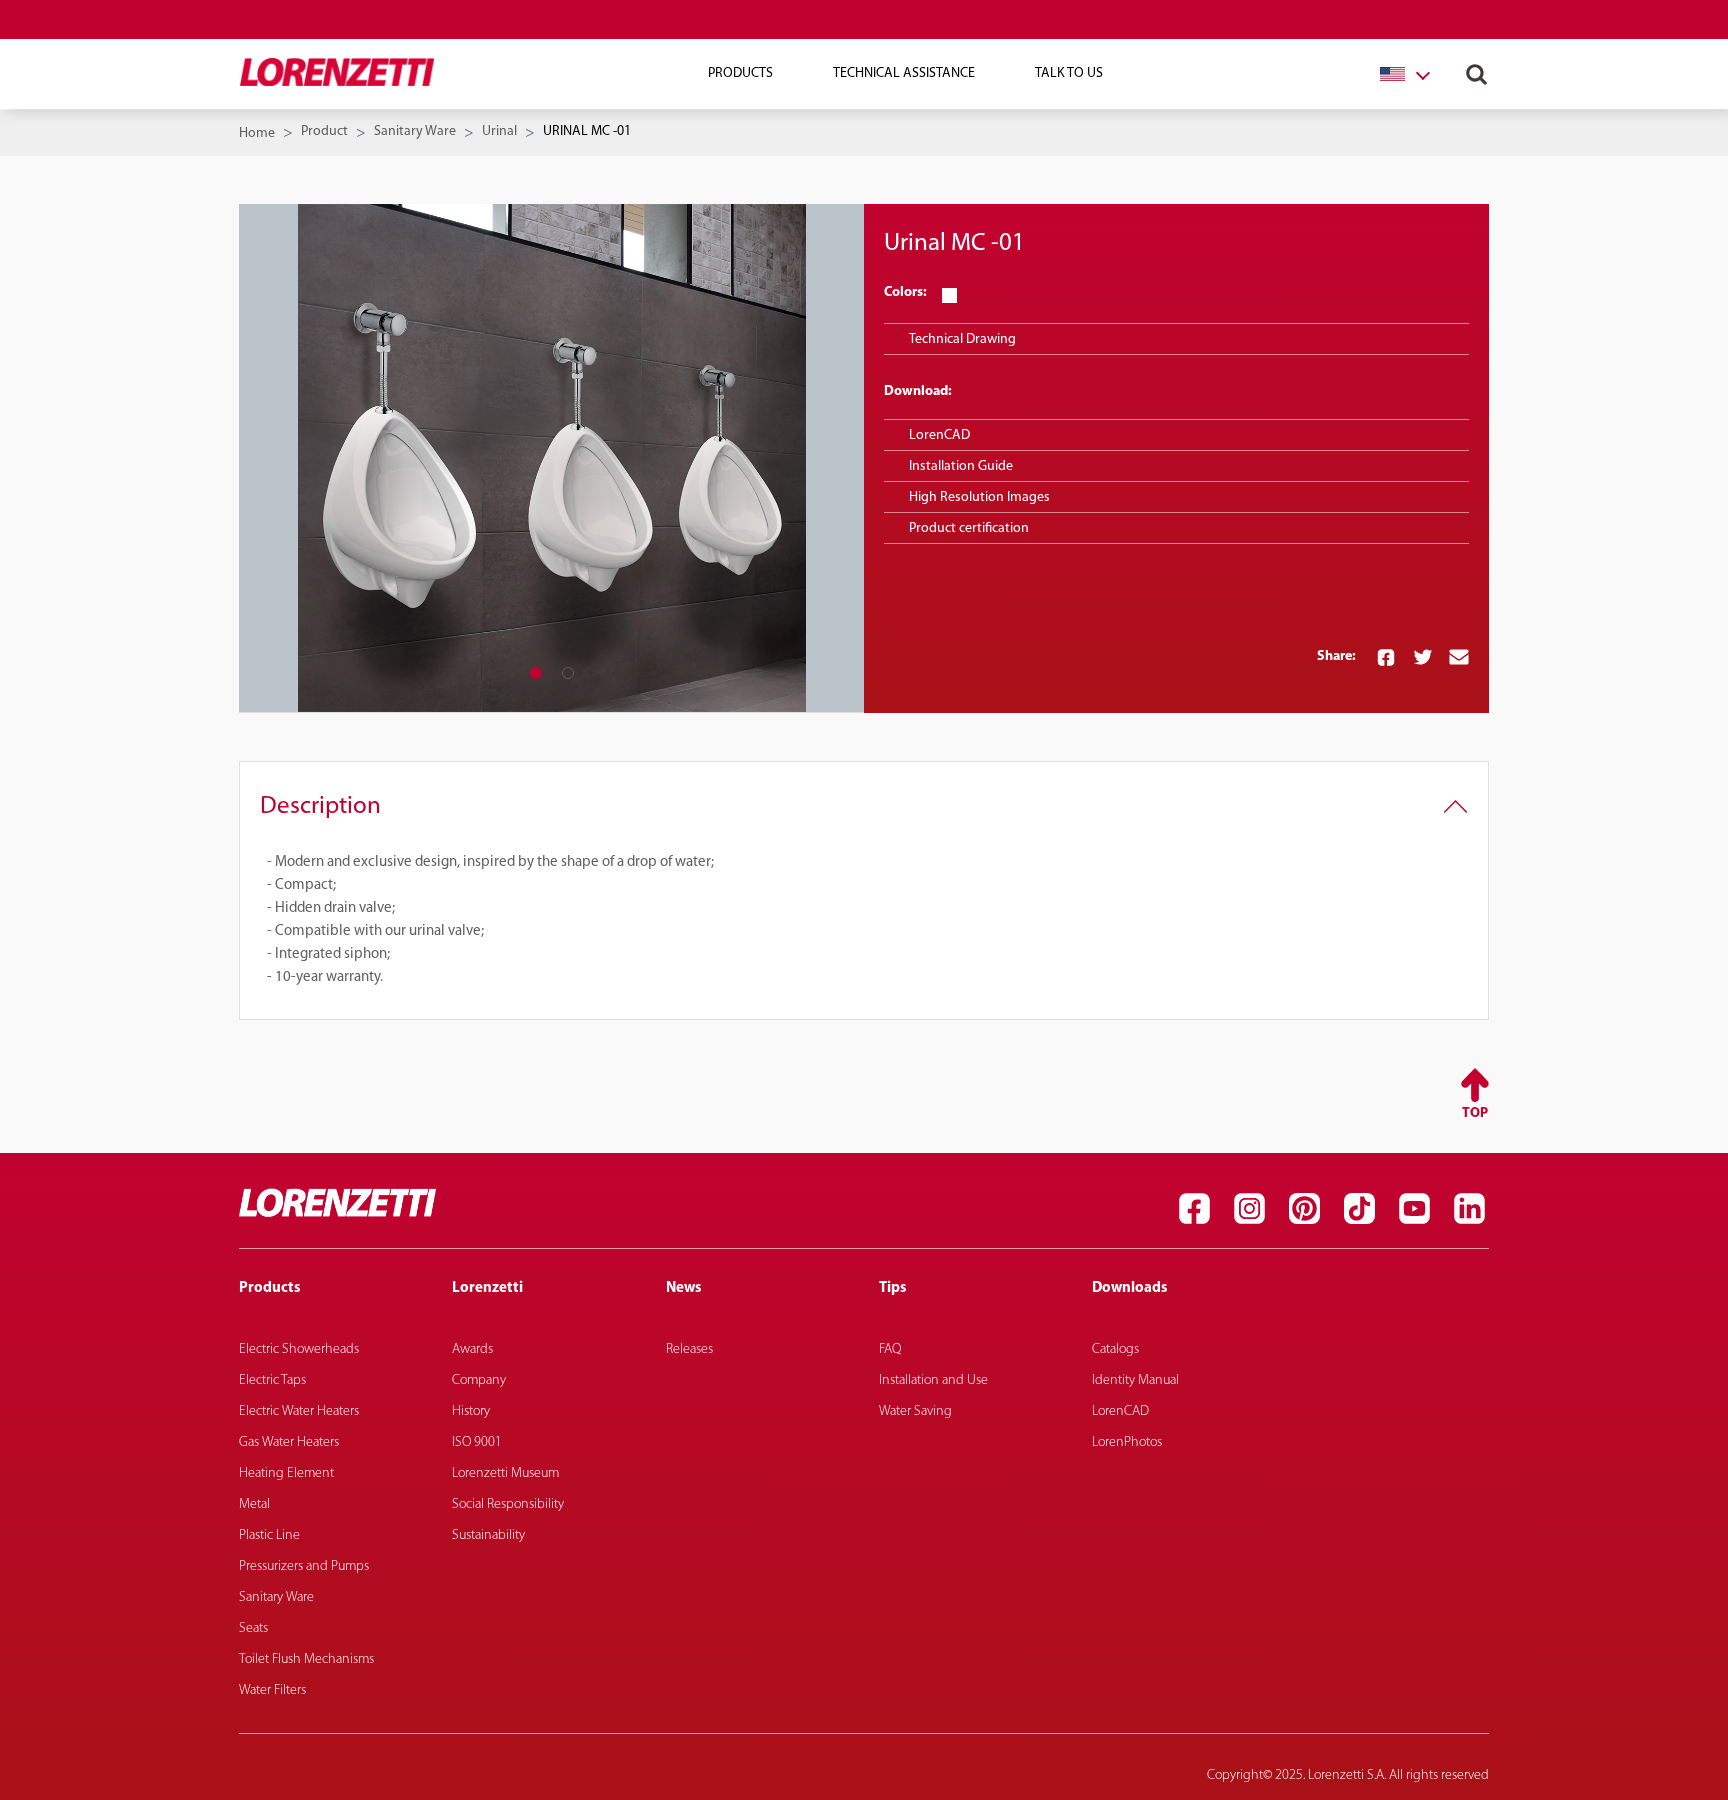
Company (479, 1380)
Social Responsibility (508, 1504)
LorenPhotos (1127, 1442)
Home (257, 133)
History (471, 1411)
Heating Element (286, 1473)
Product (324, 131)
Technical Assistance (904, 73)
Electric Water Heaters (299, 1411)
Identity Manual (1135, 1380)
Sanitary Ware (415, 131)
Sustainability (488, 1535)
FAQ (890, 1349)
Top (1475, 1113)
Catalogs (1115, 1349)
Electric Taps (272, 1380)
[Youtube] (1414, 1208)
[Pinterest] (1304, 1208)
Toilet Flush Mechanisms (306, 1659)
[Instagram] (1249, 1208)
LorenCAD (939, 435)
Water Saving (915, 1411)
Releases (689, 1349)
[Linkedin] (1469, 1208)
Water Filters (272, 1690)
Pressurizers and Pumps (304, 1566)
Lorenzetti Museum (505, 1473)
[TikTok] (1359, 1208)
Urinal (499, 131)
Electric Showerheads (299, 1349)
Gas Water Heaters (289, 1442)
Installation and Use (933, 1380)
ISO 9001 (477, 1442)
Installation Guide (961, 466)
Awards (472, 1349)
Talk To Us (1069, 73)
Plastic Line (269, 1535)
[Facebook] (1194, 1208)
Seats (253, 1628)
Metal (254, 1504)
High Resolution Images (979, 497)
